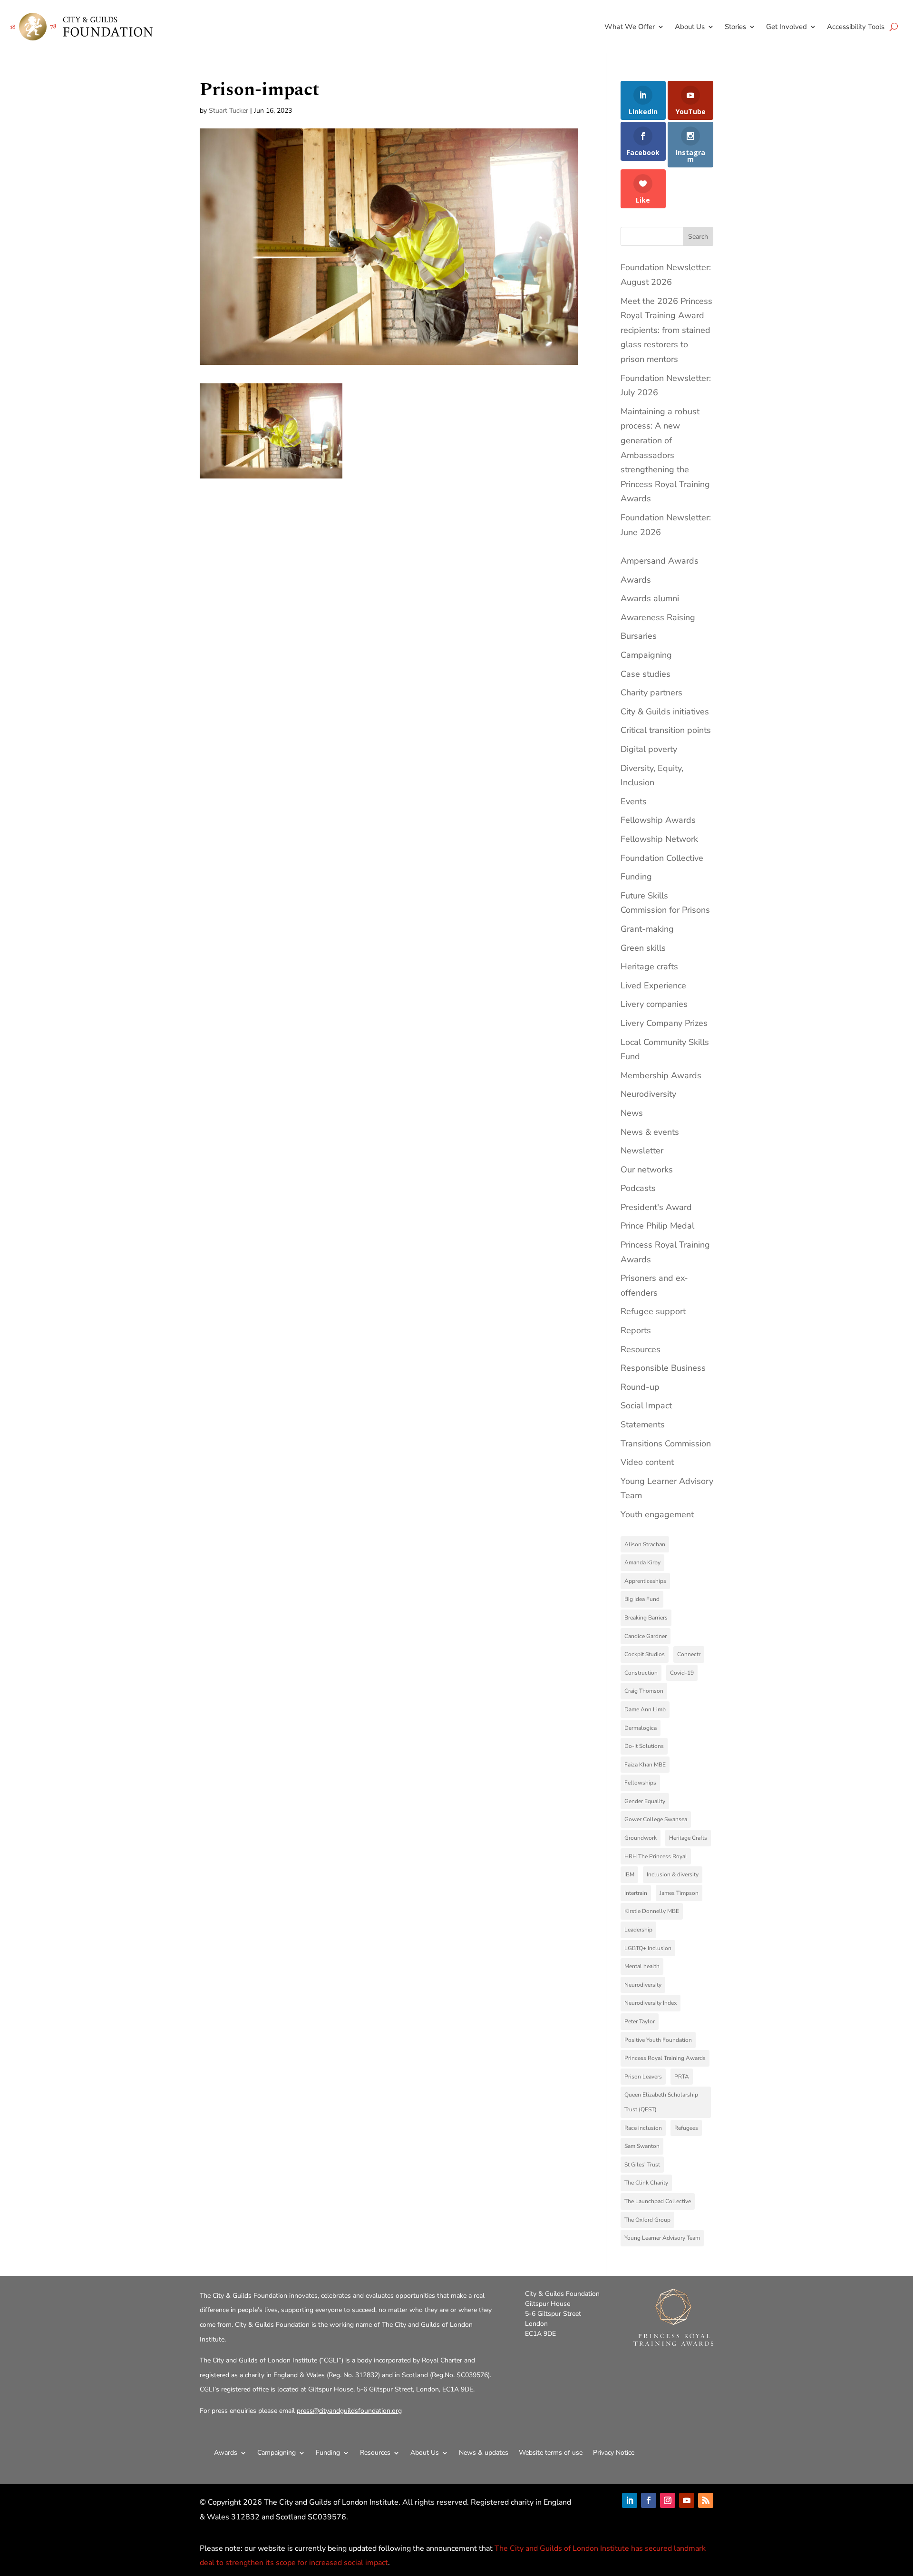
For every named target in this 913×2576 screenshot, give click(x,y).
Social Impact (646, 1405)
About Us (690, 27)
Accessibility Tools (856, 27)
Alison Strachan (645, 1544)
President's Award (656, 1207)
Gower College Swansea (656, 1819)
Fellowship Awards (658, 820)
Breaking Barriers (646, 1618)
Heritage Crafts (688, 1838)
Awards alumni (650, 598)
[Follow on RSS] (706, 2500)
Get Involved (787, 27)
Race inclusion (643, 2128)
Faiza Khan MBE (645, 1765)
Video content (647, 1462)
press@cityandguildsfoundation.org (349, 2411)
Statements (643, 1425)
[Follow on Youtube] (687, 2500)
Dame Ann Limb (645, 1709)
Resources (641, 1349)
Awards (636, 580)
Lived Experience (653, 986)
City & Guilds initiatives (665, 712)
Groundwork (641, 1838)
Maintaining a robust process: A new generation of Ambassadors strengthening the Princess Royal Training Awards (665, 455)
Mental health (642, 1966)
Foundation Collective (662, 858)
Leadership (638, 1930)
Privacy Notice (614, 2453)
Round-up (640, 1387)
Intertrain (636, 1893)
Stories (735, 27)
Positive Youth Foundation (658, 2040)
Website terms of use (551, 2453)
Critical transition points (666, 730)
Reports (636, 1330)
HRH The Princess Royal (656, 1856)
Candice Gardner (646, 1636)
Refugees (686, 2128)
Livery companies (654, 1004)
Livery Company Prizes (664, 1023)
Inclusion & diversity (673, 1874)
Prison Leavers (643, 2077)
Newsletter (642, 1151)
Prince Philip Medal (657, 1226)
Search (698, 237)
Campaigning (646, 655)
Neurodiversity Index (651, 2003)
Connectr (689, 1654)
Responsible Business (663, 1368)
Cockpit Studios (645, 1654)
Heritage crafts (649, 966)
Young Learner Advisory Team (662, 2238)
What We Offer (630, 27)
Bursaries (639, 636)
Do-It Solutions (644, 1746)
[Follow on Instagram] (668, 2500)
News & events (650, 1132)
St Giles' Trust (642, 2165)
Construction (641, 1673)
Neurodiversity (648, 1094)
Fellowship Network (659, 839)
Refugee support (653, 1311)
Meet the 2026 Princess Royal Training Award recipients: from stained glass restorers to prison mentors (666, 330)
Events (634, 801)
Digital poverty (649, 749)
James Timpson (679, 1893)
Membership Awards (661, 1075)
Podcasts (638, 1188)
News (632, 1113)
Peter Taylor (640, 2021)
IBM (629, 1874)
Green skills (643, 948)
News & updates (484, 2453)
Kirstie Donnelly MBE (652, 1911)
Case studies (646, 674)
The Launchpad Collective (658, 2201)
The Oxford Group (647, 2220)
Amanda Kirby (642, 1562)
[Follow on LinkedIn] (630, 2500)
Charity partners (651, 693)
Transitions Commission (666, 1444)
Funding (636, 877)
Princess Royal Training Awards (665, 2058)
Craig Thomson (644, 1691)
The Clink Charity (646, 2183)
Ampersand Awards (660, 561)
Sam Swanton (642, 2146)
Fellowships (640, 1783)
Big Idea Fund (642, 1599)
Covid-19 (682, 1673)
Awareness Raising (658, 617)
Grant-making (647, 929)
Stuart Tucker (228, 111)
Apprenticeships (645, 1581)
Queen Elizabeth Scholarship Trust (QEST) (661, 2102)
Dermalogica (641, 1728)
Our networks (647, 1170)
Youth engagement (657, 1514)
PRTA (682, 2077)
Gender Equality (645, 1801)
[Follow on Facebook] (649, 2500)
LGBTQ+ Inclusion (648, 1948)
